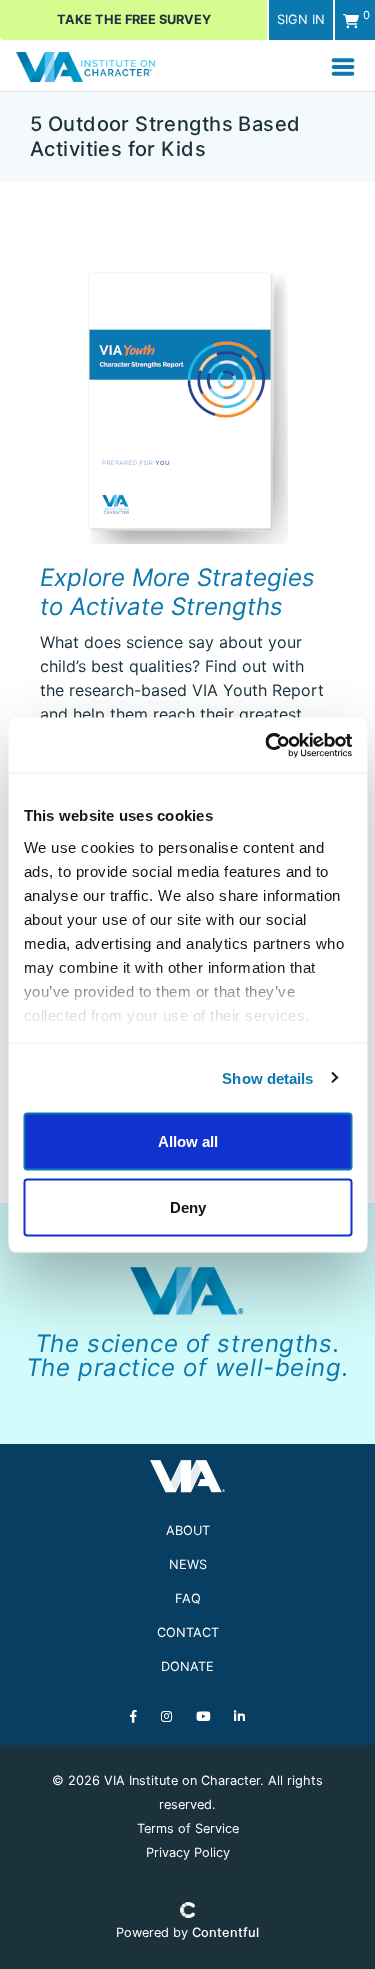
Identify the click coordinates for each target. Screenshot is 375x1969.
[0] (351, 20)
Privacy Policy (188, 1852)
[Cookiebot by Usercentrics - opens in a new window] (267, 745)
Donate (187, 1666)
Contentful (225, 1932)
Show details (267, 1077)
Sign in (301, 19)
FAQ (188, 1598)
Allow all (188, 1141)
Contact (188, 1632)
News (188, 1564)
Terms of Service (188, 1828)
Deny (188, 1206)
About (188, 1530)
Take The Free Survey (134, 19)
